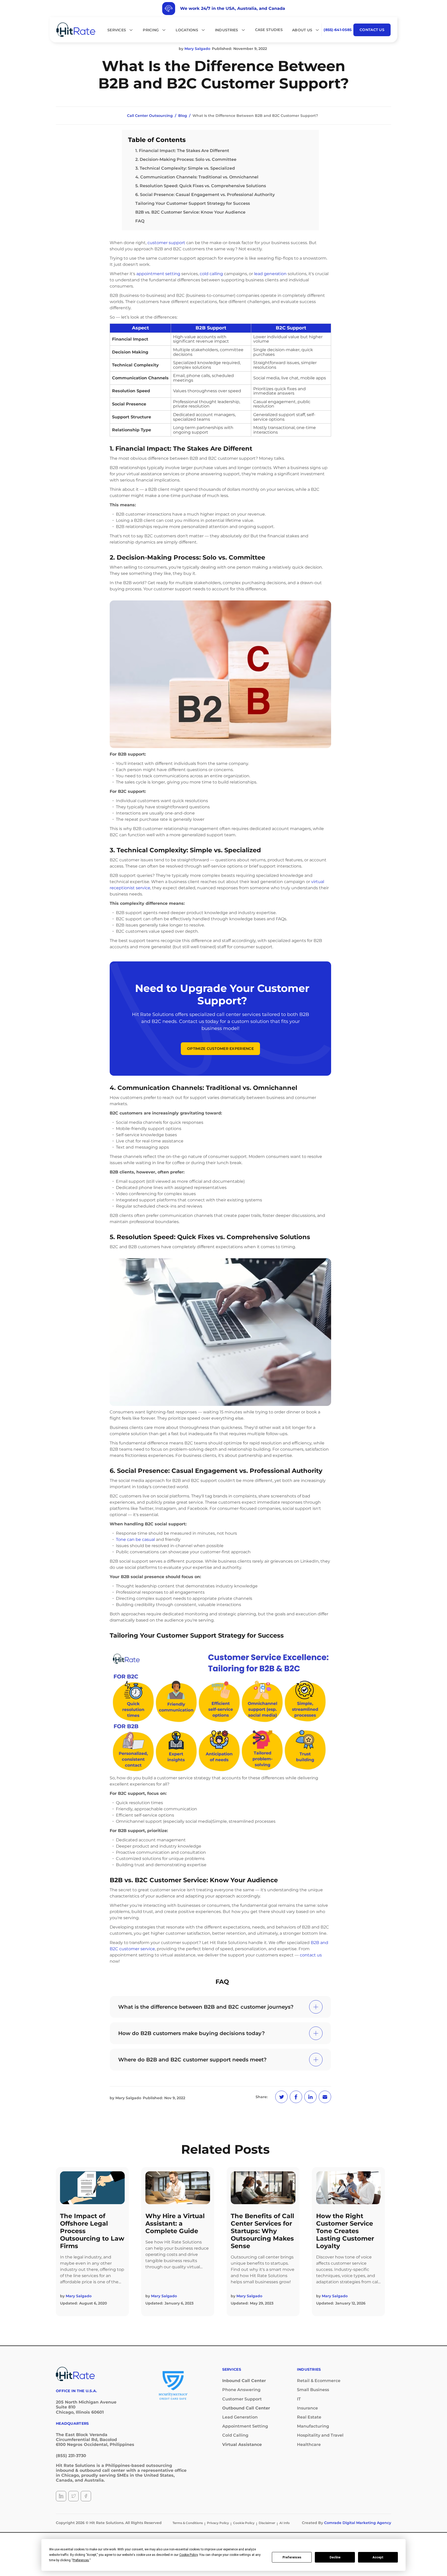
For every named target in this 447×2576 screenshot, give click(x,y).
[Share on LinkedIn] (310, 2097)
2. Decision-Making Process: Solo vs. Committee (186, 159)
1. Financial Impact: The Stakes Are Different (182, 151)
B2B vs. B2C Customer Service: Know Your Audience (190, 212)
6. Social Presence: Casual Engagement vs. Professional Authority (205, 195)
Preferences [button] (81, 2560)
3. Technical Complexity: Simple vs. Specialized (185, 168)
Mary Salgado (128, 2098)
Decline (335, 2557)
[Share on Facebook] (296, 2097)
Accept (378, 2557)
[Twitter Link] (73, 2496)
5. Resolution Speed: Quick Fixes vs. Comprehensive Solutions (201, 186)
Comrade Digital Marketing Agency (358, 2523)
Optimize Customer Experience (220, 1049)
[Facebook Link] (86, 2496)
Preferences (292, 2557)
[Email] (325, 2097)
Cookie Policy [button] (188, 2555)
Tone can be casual (135, 1539)
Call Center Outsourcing (150, 116)
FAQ (140, 221)
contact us (311, 1955)
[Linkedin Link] (61, 2496)
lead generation (270, 274)
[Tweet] (281, 2097)
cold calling (211, 274)
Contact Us (372, 30)
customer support (166, 243)
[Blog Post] (92, 2188)
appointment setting (158, 274)
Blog (183, 116)
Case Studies (269, 30)
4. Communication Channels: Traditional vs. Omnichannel (197, 177)
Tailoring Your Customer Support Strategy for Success (193, 203)
